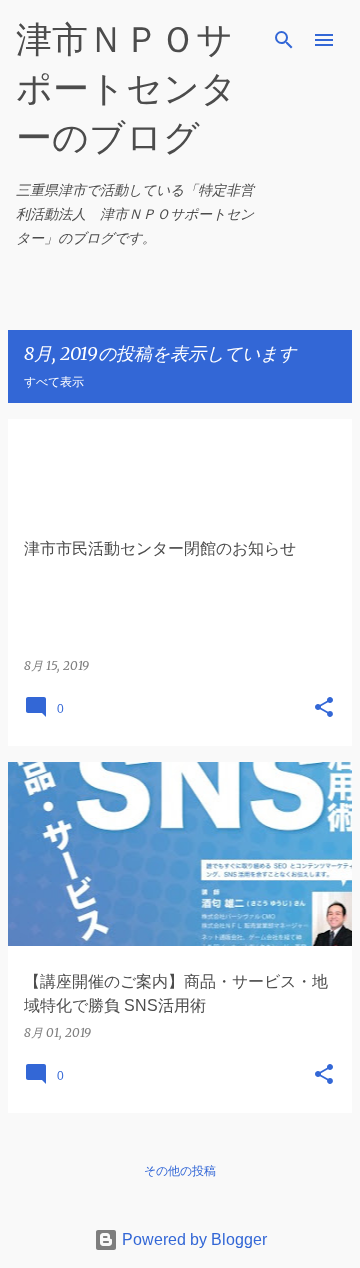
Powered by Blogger (192, 1239)
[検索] (284, 40)
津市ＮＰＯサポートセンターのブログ (126, 87)
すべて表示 (54, 381)
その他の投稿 (180, 1170)
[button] (324, 708)
